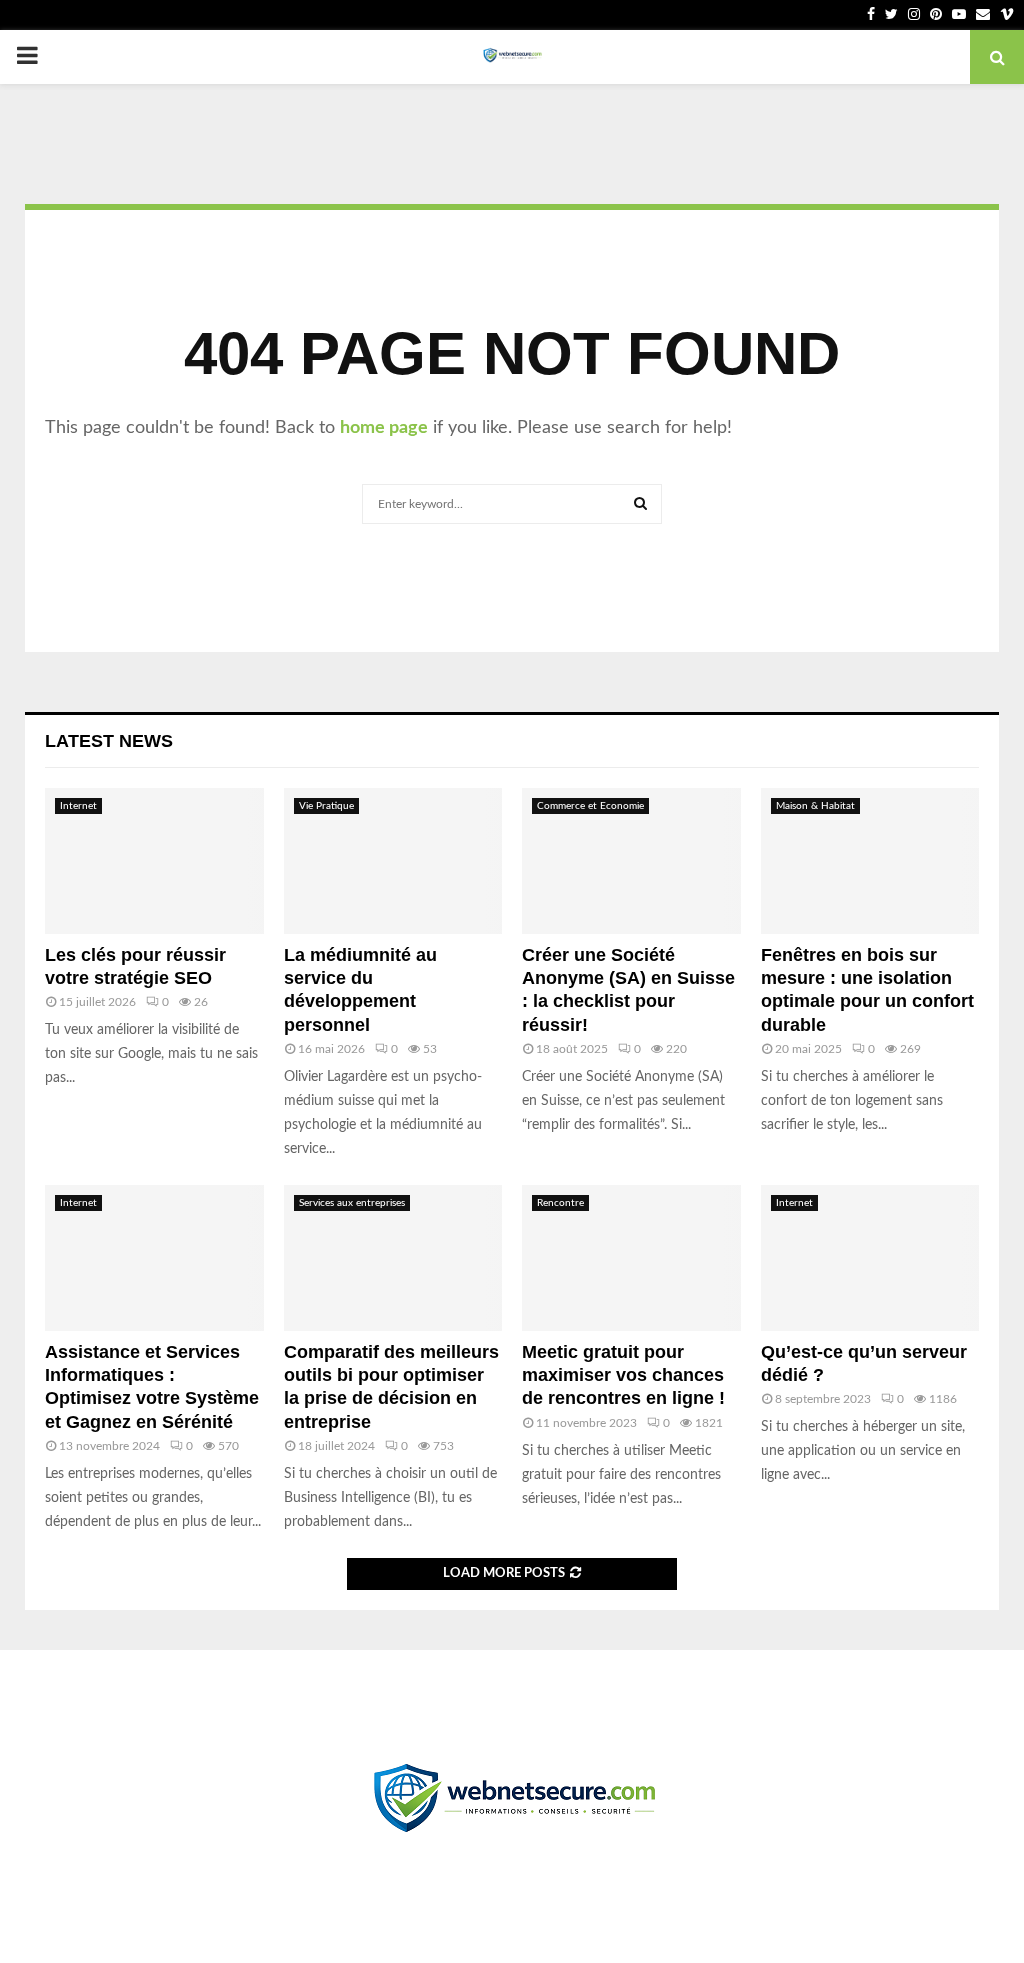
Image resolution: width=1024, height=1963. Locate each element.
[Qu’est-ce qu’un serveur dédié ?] (870, 1258)
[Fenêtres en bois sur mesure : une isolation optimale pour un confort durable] (870, 861)
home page (384, 428)
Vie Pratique (326, 806)
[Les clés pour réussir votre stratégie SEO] (154, 861)
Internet (78, 806)
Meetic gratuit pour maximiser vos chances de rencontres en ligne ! (623, 1375)
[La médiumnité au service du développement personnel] (393, 861)
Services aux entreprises (352, 1203)
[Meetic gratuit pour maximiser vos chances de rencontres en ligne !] (631, 1258)
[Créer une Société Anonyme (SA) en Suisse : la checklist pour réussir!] (631, 861)
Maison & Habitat (815, 806)
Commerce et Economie (590, 806)
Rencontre (560, 1203)
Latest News (109, 741)
